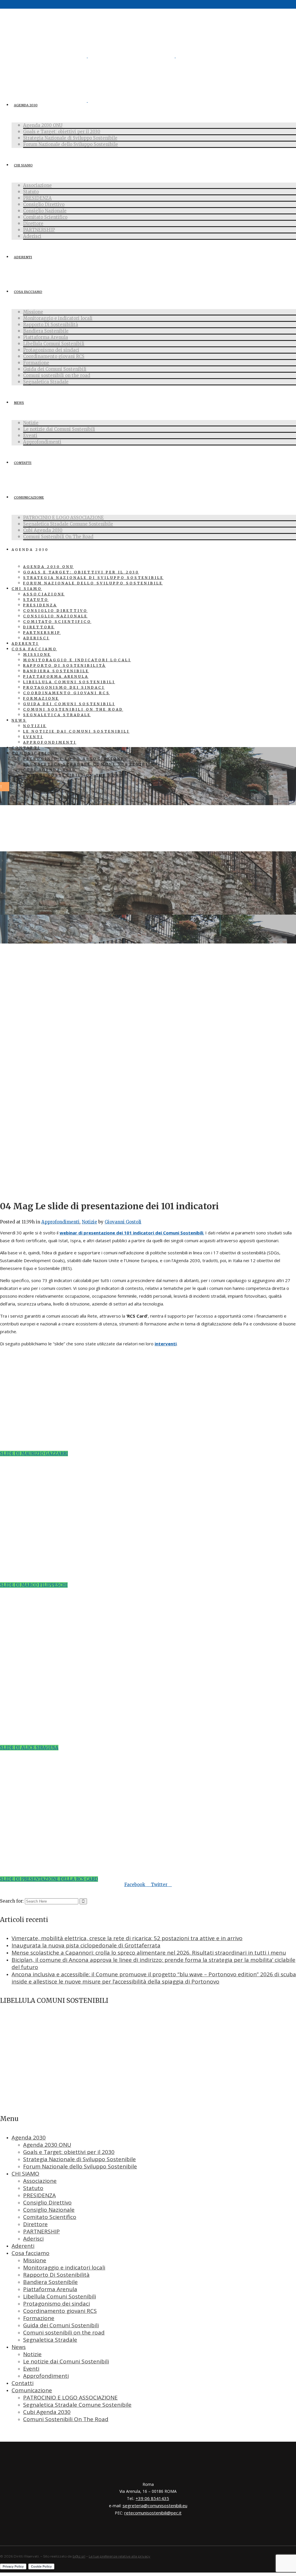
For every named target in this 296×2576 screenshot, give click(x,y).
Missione (35, 2260)
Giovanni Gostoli (123, 1222)
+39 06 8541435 (152, 2498)
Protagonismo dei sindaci (57, 2304)
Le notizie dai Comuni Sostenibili (66, 2361)
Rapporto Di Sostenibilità (56, 2275)
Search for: (12, 1901)
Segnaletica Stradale (50, 2340)
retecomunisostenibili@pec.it (153, 2513)
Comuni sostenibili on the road (64, 2332)
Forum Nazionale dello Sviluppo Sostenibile (80, 2166)
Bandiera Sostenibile (50, 2282)
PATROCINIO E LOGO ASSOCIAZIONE (70, 2397)
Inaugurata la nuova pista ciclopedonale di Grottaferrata (86, 1945)
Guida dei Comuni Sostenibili (61, 2325)
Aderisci (33, 2239)
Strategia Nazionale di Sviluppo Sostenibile (79, 2159)
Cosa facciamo (30, 2253)
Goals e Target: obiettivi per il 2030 (69, 2152)
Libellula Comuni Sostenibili (60, 2296)
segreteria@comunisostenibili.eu (155, 2506)
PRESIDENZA (39, 2195)
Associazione (40, 2181)
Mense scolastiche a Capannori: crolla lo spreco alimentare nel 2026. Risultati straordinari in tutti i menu (149, 1953)
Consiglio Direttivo (47, 2202)
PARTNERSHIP (41, 2231)
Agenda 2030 (29, 2137)
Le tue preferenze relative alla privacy (120, 2556)
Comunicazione (32, 2390)
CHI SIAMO (25, 2174)
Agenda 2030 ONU (47, 2145)
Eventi (31, 2369)
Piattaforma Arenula (50, 2289)
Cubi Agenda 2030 (47, 2412)
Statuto (33, 2188)
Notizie (89, 1222)
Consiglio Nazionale (49, 2210)
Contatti (23, 2383)
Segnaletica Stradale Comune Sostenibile (77, 2405)
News (19, 2347)
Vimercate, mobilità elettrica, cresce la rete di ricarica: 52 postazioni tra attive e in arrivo (127, 1938)
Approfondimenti (60, 1222)
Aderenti (23, 2246)
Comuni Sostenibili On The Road (66, 2419)
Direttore (35, 2224)
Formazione (39, 2318)
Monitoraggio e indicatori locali (64, 2267)
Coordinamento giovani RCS (60, 2311)
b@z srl (79, 2556)
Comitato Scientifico (50, 2217)
